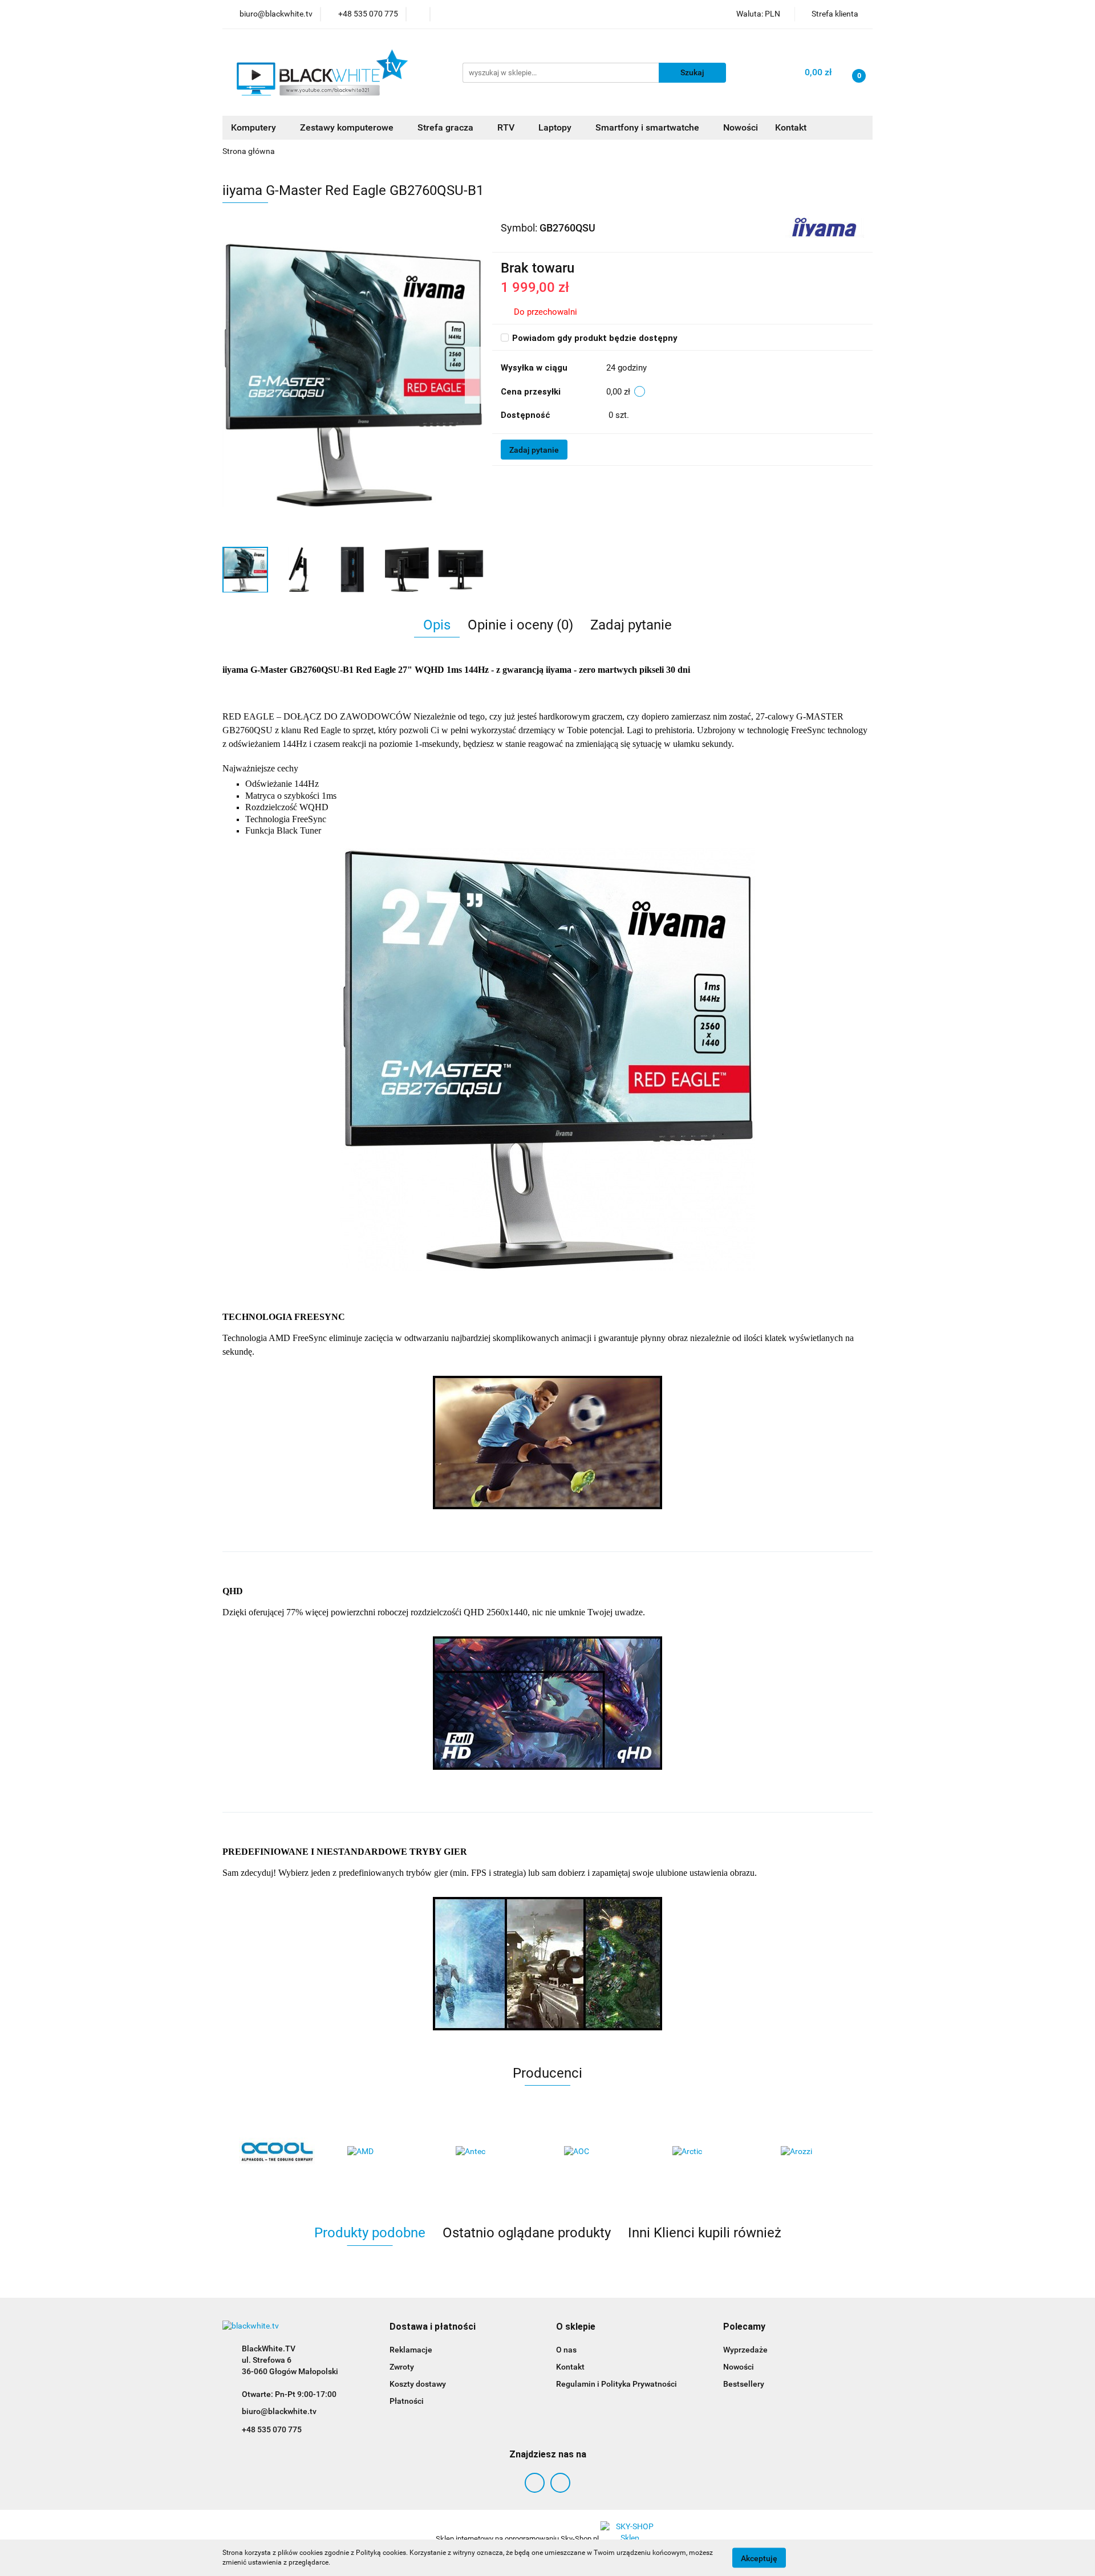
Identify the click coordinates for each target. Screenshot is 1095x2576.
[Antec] (493, 2152)
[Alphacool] (277, 2152)
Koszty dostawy (418, 2384)
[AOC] (602, 2152)
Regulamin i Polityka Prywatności (617, 2384)
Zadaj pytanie (534, 450)
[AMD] (385, 2152)
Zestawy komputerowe (348, 127)
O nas (566, 2350)
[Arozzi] (818, 2152)
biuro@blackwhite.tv (279, 2411)
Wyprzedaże (745, 2350)
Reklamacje (411, 2350)
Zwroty (402, 2367)
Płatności (407, 2401)
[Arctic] (710, 2152)
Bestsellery (744, 2384)
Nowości (741, 127)
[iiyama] (824, 227)
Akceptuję (759, 2558)
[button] (433, 2327)
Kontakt (791, 127)
